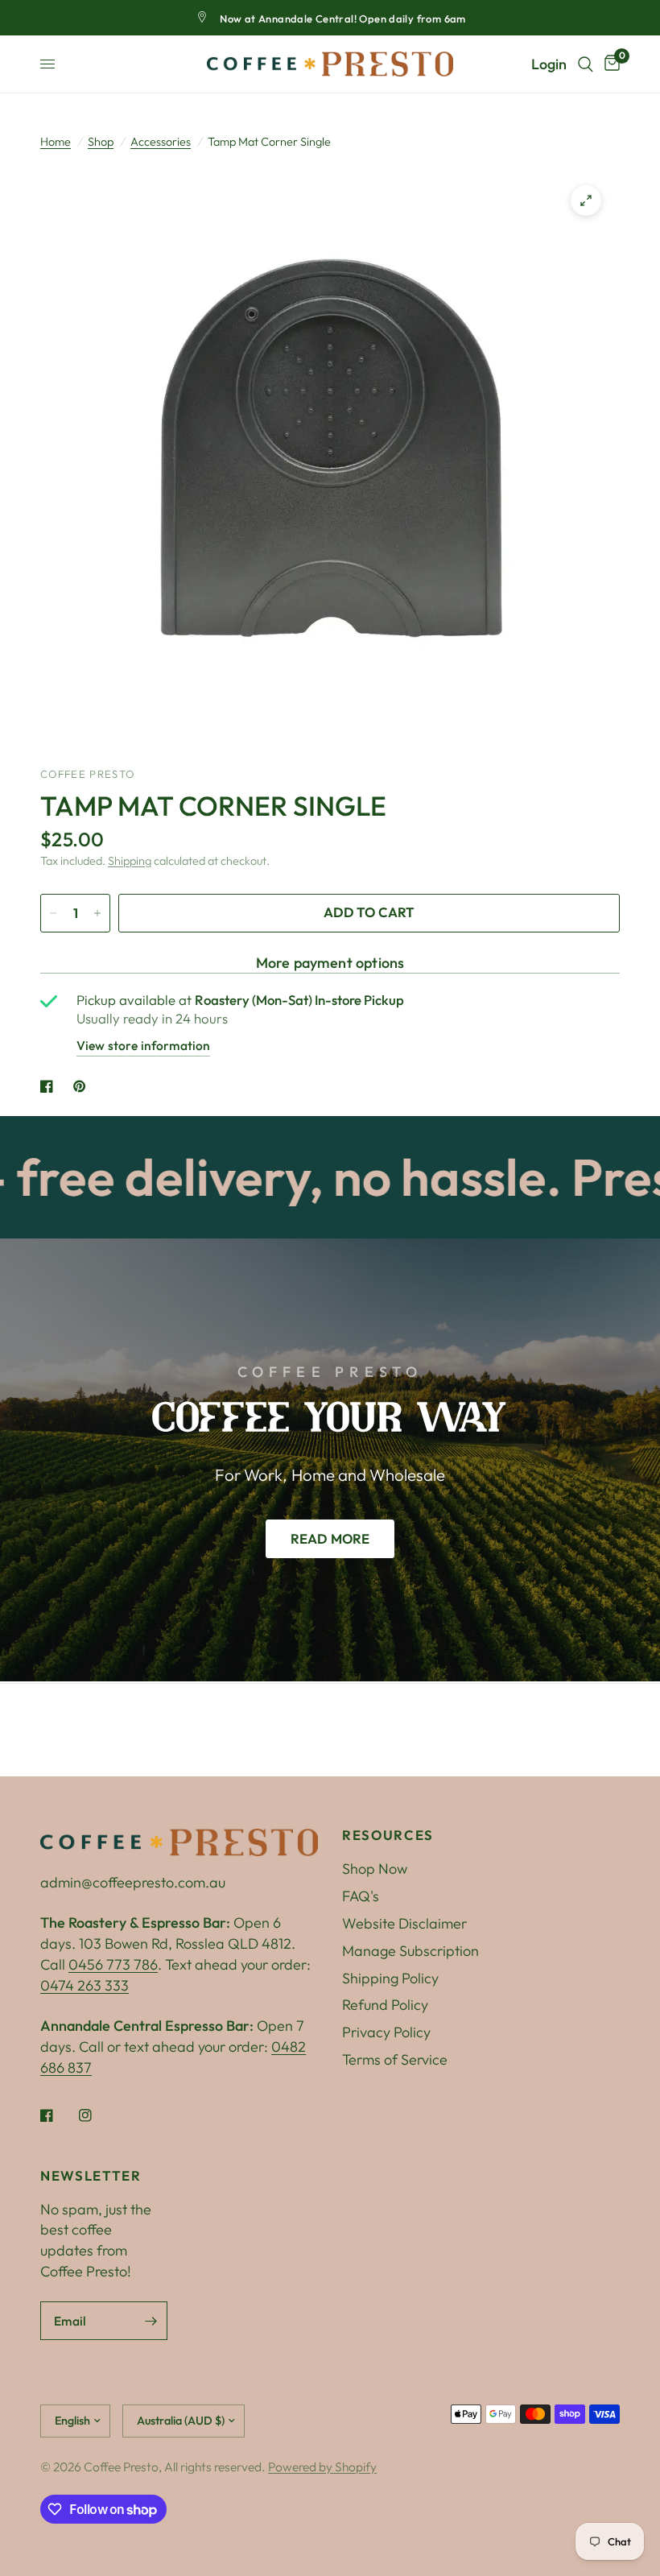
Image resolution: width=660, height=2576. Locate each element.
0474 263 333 (85, 1985)
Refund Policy (385, 2005)
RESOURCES (388, 1836)
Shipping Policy (390, 1978)
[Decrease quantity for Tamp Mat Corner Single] (53, 913)
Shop (101, 142)
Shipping (130, 861)
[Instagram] (97, 2115)
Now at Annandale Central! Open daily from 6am (343, 19)
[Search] (586, 64)
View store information (143, 1045)
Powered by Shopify (322, 2466)
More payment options (330, 963)
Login (549, 64)
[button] (330, 1539)
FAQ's (361, 1896)
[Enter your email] (151, 2321)
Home (56, 142)
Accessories (161, 142)
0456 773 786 (113, 1964)
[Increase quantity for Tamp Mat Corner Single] (97, 913)
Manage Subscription (410, 1951)
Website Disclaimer (404, 1923)
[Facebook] (58, 2115)
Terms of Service (395, 2059)
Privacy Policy (386, 2032)
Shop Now (375, 1869)
